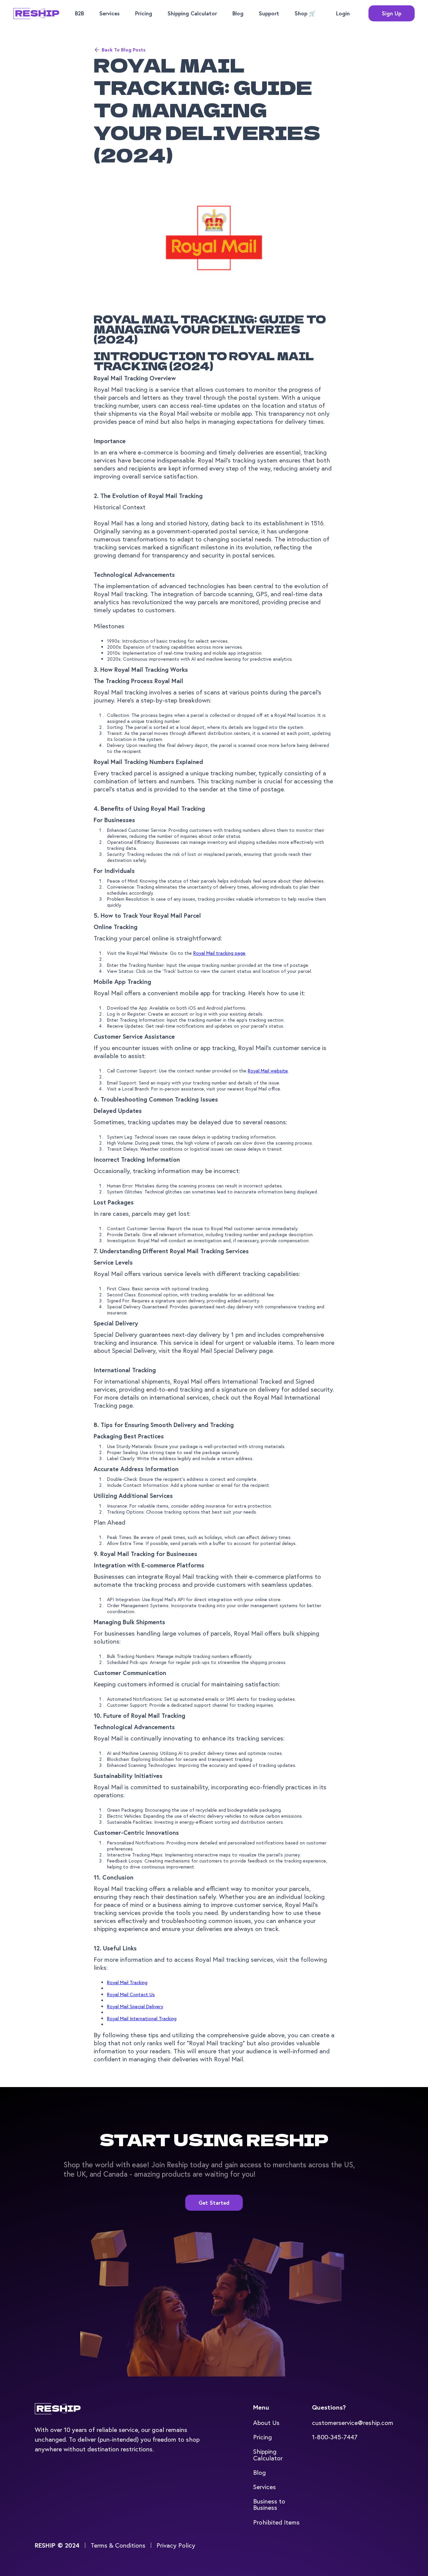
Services (110, 13)
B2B (79, 13)
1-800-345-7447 (335, 2437)
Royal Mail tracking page (219, 953)
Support (269, 13)
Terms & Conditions (118, 2545)
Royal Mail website (268, 1071)
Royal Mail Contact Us (131, 1994)
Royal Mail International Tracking (142, 2018)
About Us (266, 2422)
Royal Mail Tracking (127, 1982)
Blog (238, 13)
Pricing (144, 13)
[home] (36, 14)
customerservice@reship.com (353, 2422)
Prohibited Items (276, 2522)
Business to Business (269, 2504)
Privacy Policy (176, 2545)
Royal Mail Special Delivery (135, 2006)
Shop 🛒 (305, 13)
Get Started (214, 2203)
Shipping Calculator (192, 13)
